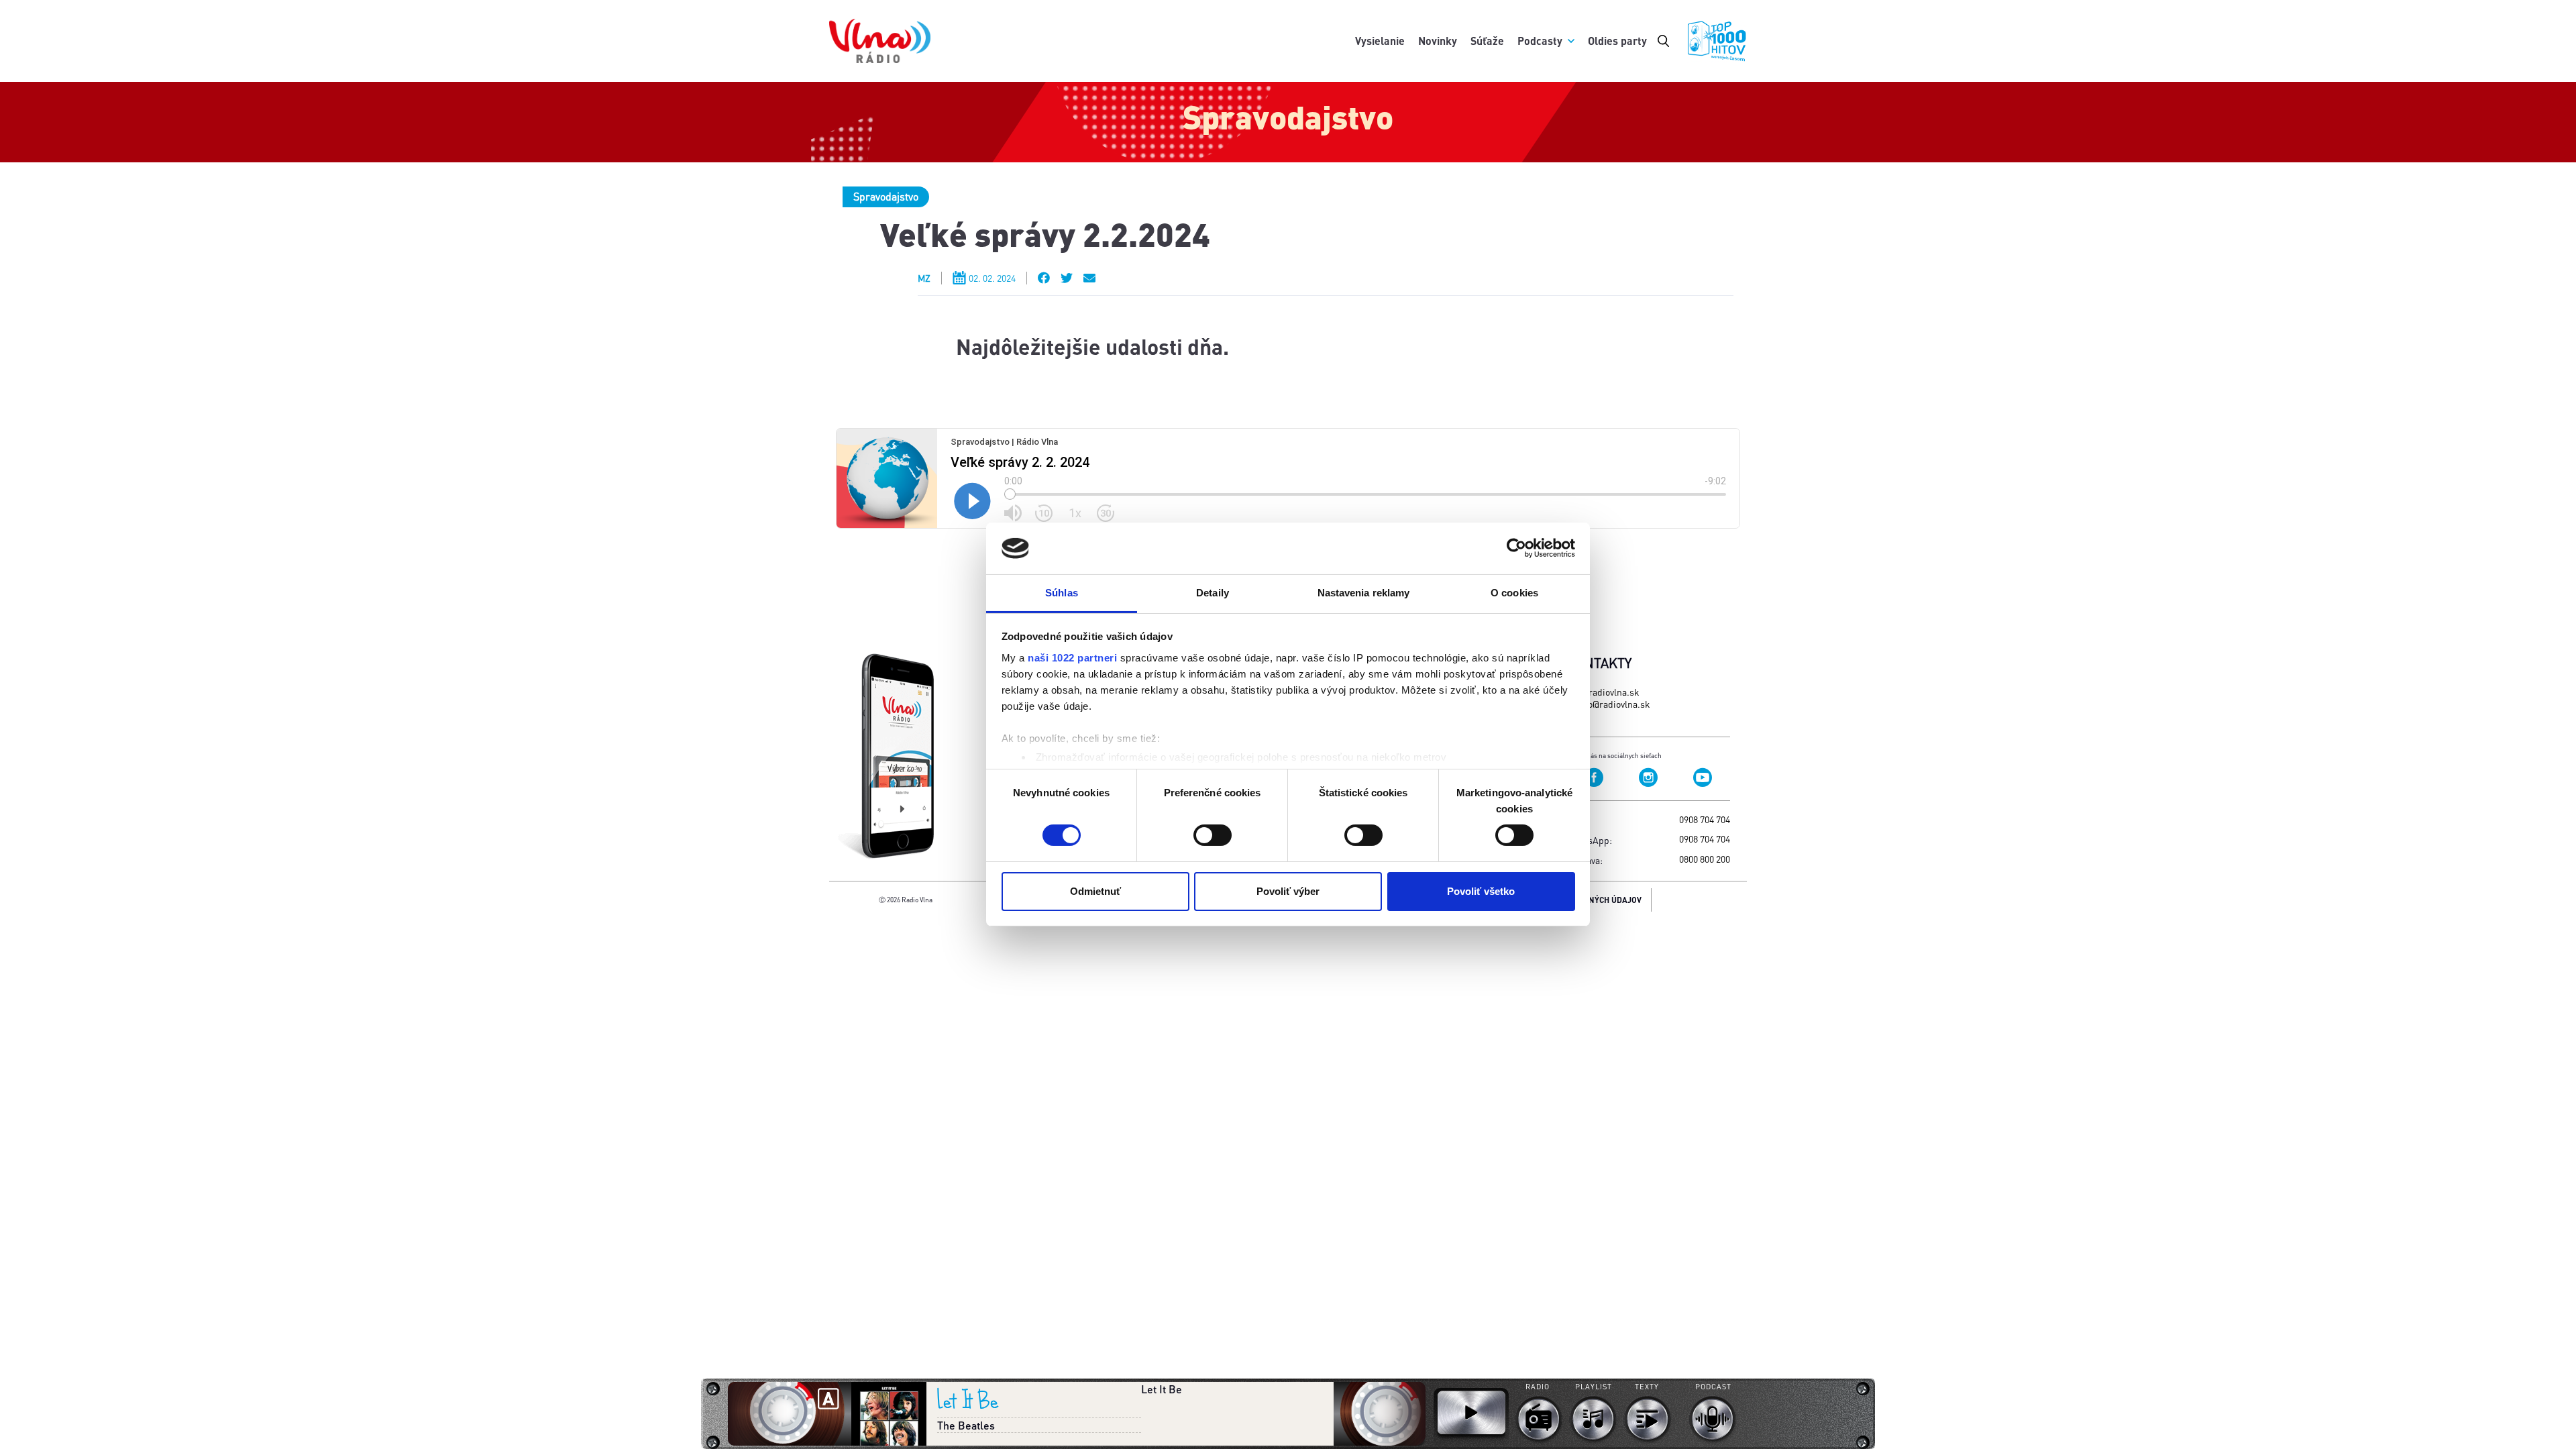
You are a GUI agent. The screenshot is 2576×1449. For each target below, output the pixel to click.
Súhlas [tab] (1062, 593)
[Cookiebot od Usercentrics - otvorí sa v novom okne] (1516, 548)
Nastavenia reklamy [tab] (1364, 593)
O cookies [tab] (1514, 593)
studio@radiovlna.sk (1608, 704)
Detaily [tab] (1213, 593)
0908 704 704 (1705, 819)
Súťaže (1487, 41)
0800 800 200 (1705, 859)
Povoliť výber (1288, 891)
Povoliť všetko (1481, 891)
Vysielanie (1380, 41)
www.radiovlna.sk (1603, 692)
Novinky (1438, 41)
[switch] (1213, 835)
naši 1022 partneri (1072, 658)
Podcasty (1540, 41)
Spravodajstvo (886, 196)
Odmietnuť (1095, 891)
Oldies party (1617, 41)
